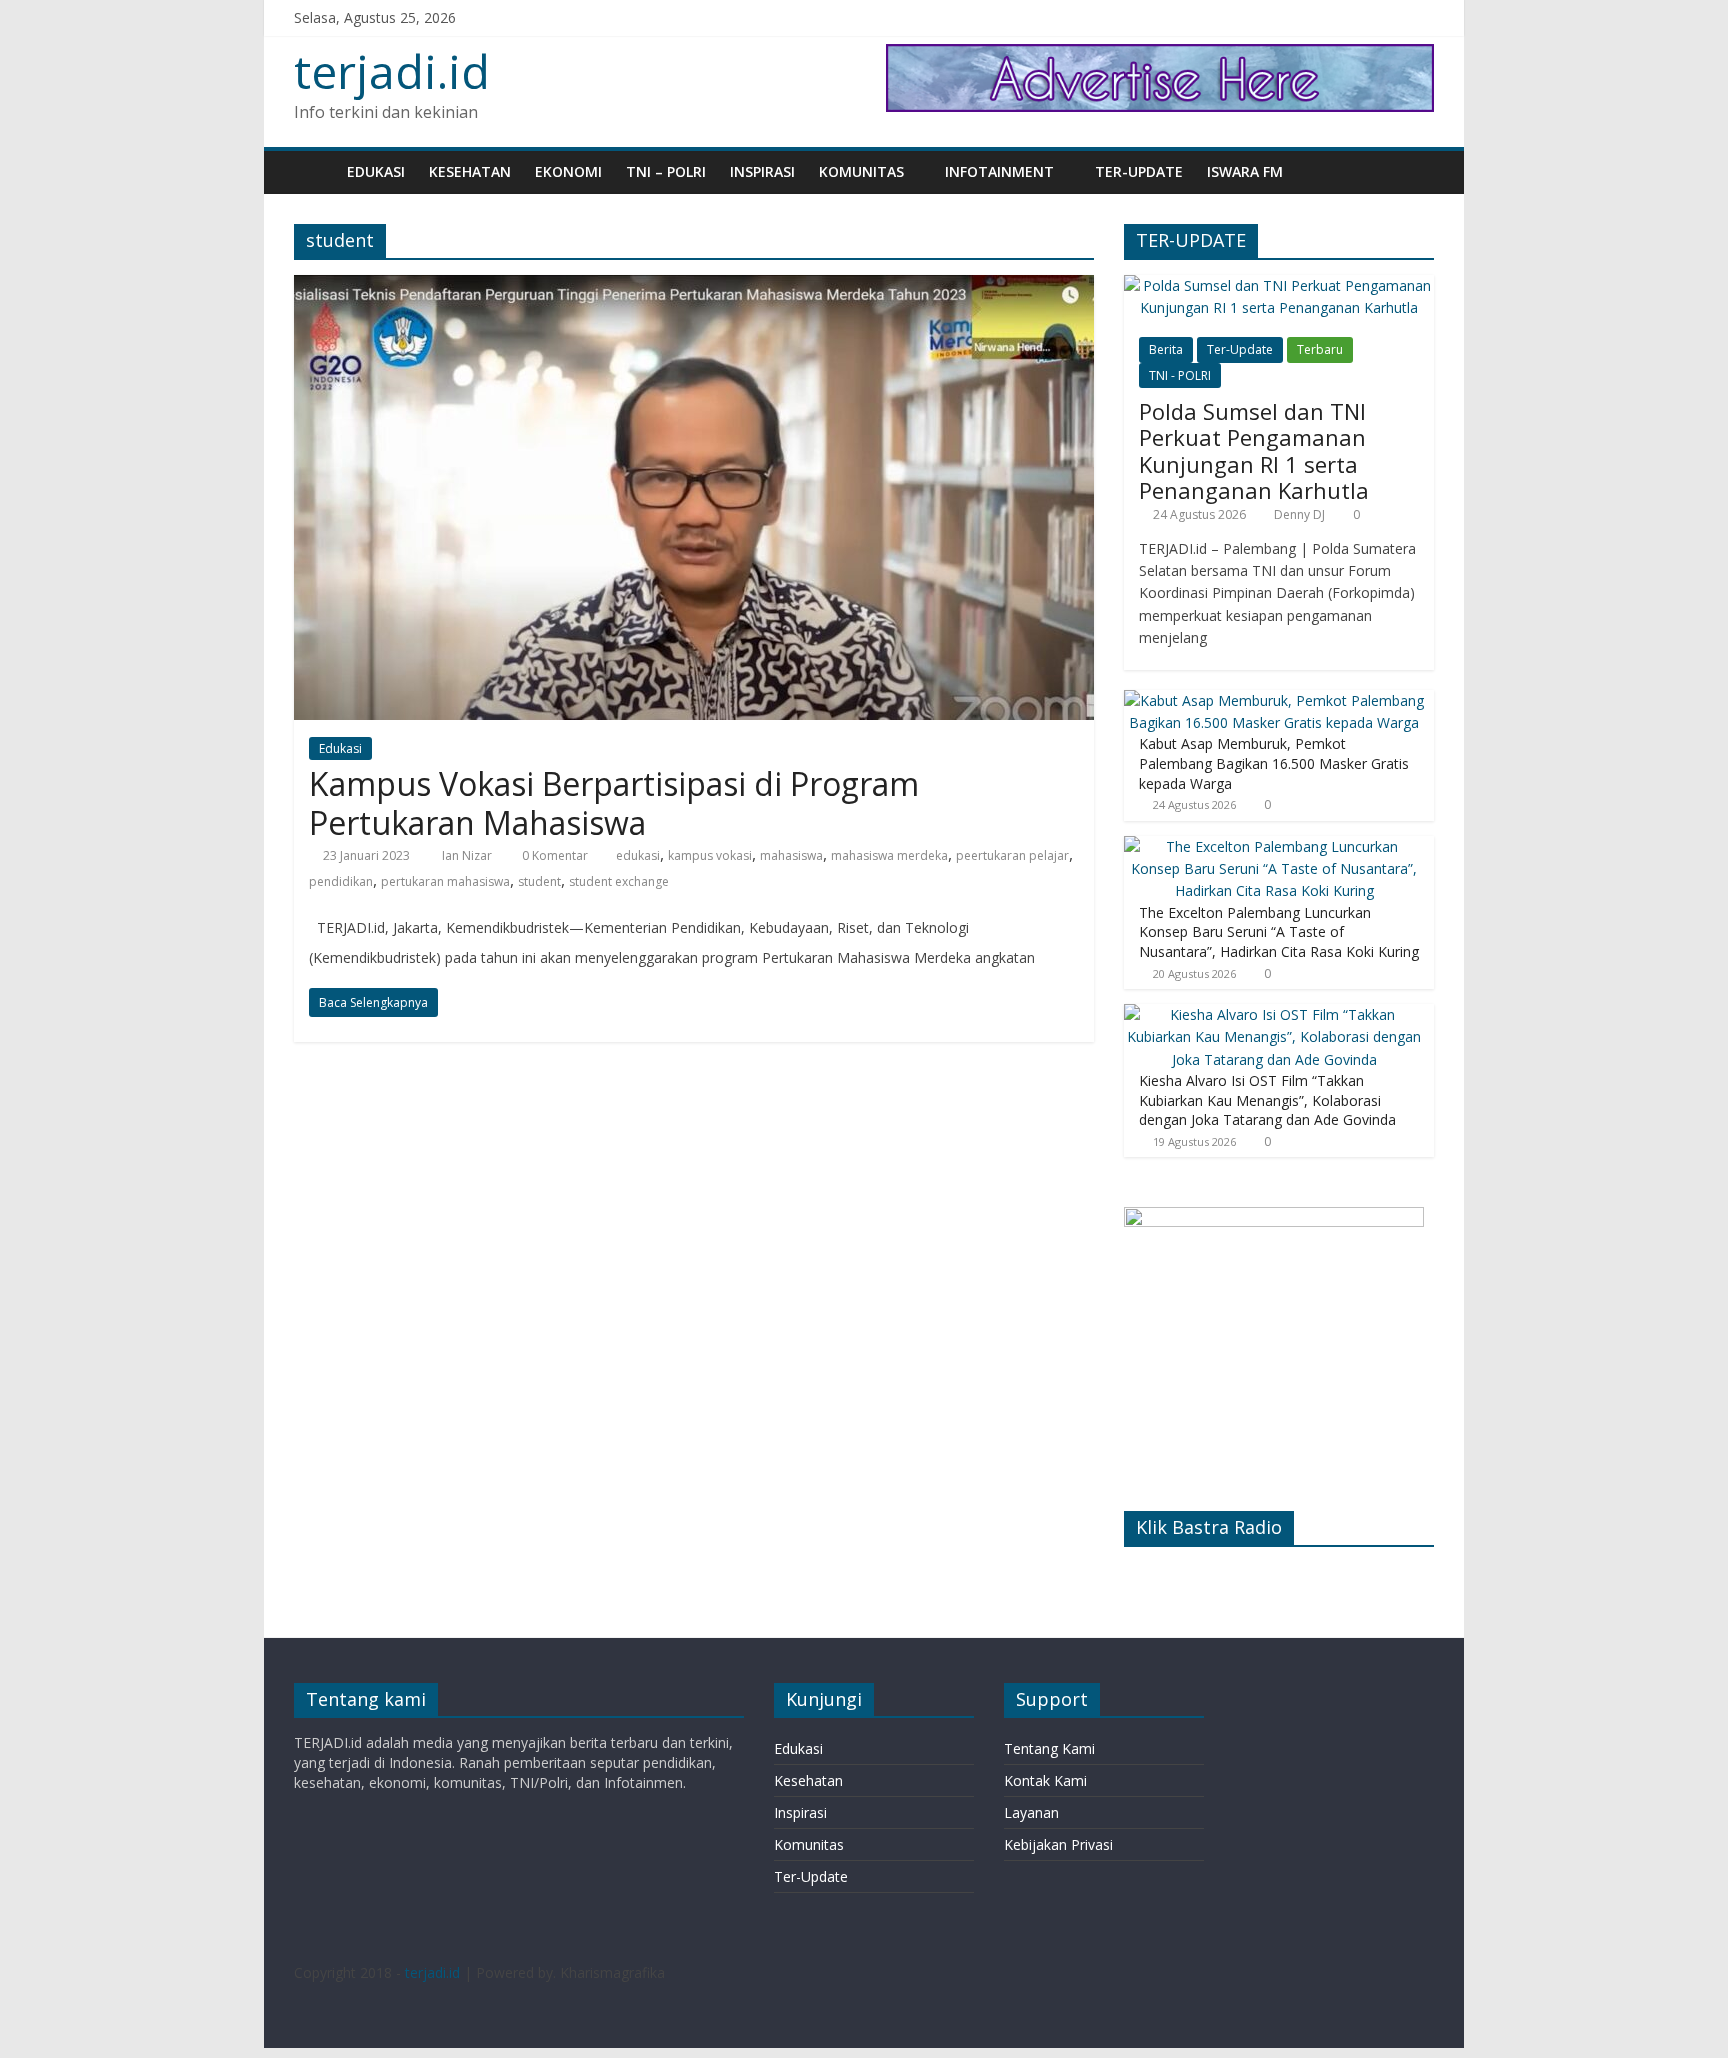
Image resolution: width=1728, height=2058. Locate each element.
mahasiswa (791, 855)
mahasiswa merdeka (889, 855)
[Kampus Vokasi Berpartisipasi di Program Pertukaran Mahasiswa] (694, 287)
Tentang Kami (1049, 1748)
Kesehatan (470, 171)
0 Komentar (553, 855)
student (539, 881)
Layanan (1031, 1812)
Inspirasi (762, 171)
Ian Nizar (468, 855)
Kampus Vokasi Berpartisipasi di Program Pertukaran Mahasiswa (614, 802)
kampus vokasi (710, 855)
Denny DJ (1299, 514)
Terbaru (1320, 349)
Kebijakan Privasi (1058, 1844)
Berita (1166, 349)
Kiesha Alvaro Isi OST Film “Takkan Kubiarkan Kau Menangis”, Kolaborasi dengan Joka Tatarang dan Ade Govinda (1267, 1100)
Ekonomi (568, 171)
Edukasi (376, 171)
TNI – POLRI (666, 171)
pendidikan (341, 881)
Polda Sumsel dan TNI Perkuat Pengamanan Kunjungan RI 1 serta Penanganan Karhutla (1254, 450)
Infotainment (999, 171)
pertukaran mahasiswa (445, 881)
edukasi (638, 855)
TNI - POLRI (1180, 375)
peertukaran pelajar (1012, 855)
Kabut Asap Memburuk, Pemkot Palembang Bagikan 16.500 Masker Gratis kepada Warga (1274, 763)
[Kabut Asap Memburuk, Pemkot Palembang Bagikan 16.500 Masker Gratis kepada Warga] (1274, 700)
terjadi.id (392, 71)
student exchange (619, 881)
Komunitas (861, 171)
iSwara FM (1245, 171)
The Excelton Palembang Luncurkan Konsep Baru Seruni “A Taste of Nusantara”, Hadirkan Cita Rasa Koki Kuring (1279, 932)
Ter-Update (1139, 171)
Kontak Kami (1045, 1780)
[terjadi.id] (314, 171)
